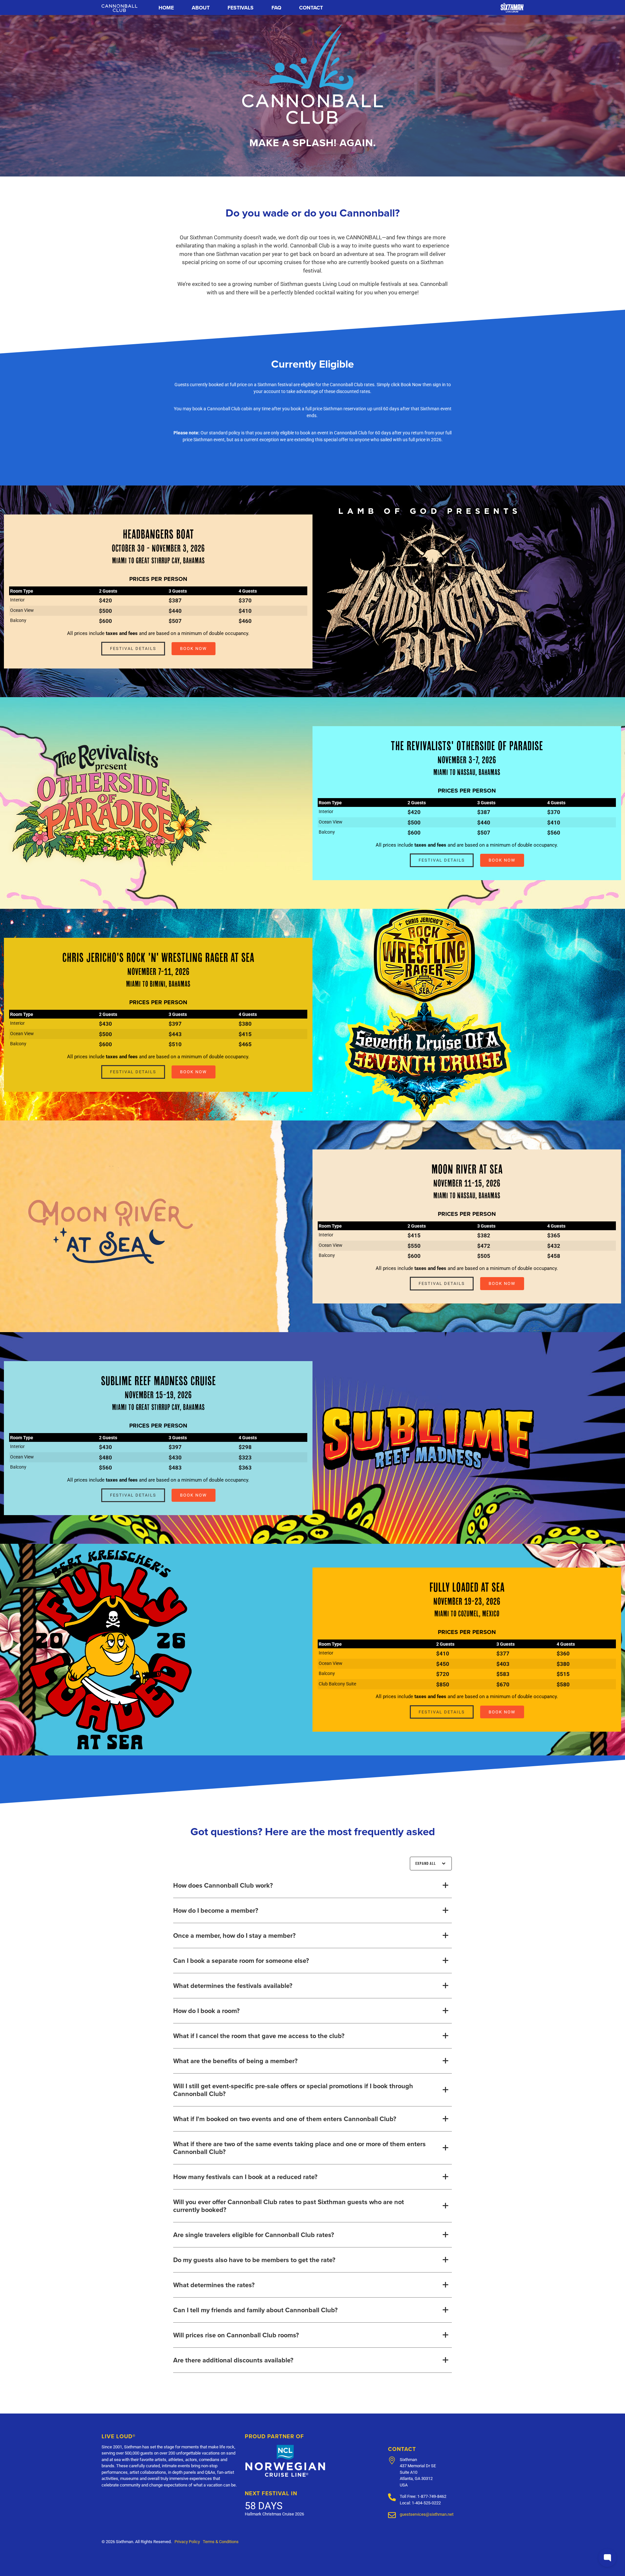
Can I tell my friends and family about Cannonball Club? (255, 2310)
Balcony (18, 620)
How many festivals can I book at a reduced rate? (245, 2177)
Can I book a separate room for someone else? (241, 1961)
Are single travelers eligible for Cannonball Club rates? (254, 2235)
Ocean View (22, 610)
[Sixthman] (512, 7)
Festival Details (133, 648)
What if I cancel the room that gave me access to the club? (259, 2036)
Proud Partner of (274, 2436)
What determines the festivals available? (233, 1986)
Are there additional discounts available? (233, 2360)
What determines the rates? (214, 2285)
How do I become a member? (216, 1910)
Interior (17, 600)
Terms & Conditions (221, 2541)
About (201, 8)
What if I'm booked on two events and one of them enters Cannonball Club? (285, 2119)
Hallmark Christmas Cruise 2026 (274, 2514)
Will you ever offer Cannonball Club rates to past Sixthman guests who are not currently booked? (289, 2206)
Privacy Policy (187, 2541)
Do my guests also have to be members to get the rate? (254, 2260)
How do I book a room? (206, 2011)
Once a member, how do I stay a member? (234, 1936)
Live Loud (118, 2436)
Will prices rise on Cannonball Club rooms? (236, 2335)
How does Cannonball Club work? (223, 1885)
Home (166, 8)
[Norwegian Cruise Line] (285, 2461)
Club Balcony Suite (337, 1684)
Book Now (194, 648)
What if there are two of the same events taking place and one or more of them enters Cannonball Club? (299, 2148)
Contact (311, 8)
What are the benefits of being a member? (235, 2061)
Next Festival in (271, 2493)
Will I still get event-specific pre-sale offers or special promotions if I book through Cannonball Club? (293, 2090)
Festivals (241, 8)
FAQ (276, 8)
